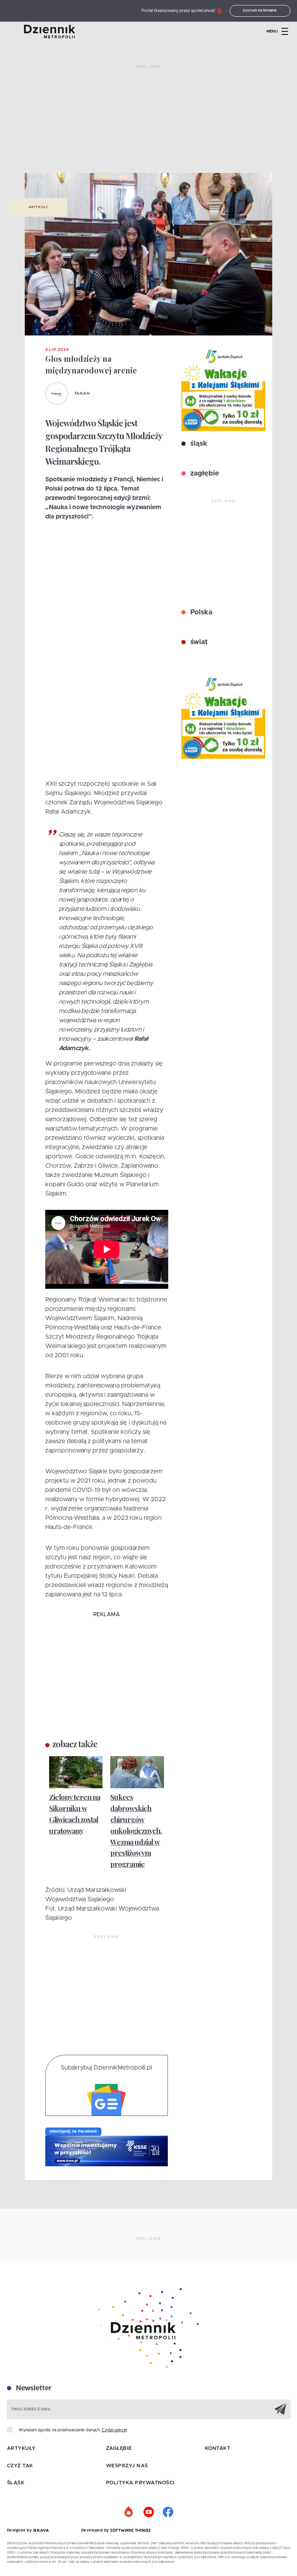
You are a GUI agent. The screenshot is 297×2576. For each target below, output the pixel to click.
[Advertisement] (148, 122)
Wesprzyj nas (127, 2466)
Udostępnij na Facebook (73, 2131)
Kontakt (218, 2449)
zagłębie (204, 474)
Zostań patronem (260, 11)
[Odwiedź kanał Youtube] (148, 2512)
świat (198, 642)
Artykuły (38, 207)
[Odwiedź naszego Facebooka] (168, 2512)
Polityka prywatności (140, 2483)
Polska (200, 612)
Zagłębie (119, 2449)
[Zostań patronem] (129, 2512)
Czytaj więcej (114, 2430)
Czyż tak (20, 2466)
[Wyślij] (280, 2409)
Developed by (96, 2530)
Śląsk (16, 2483)
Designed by (20, 2530)
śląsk (198, 444)
